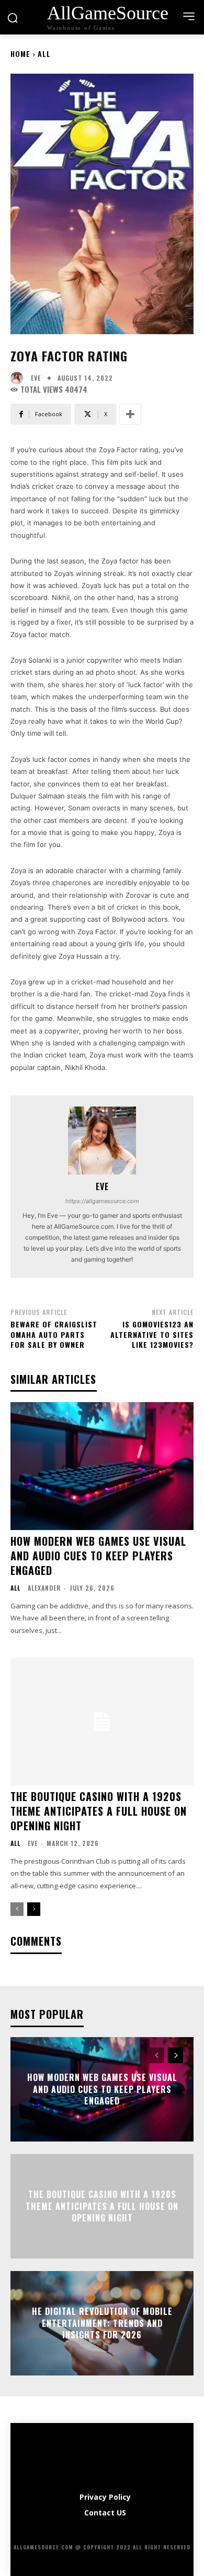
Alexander (44, 1588)
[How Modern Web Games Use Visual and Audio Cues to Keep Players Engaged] (102, 1466)
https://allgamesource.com (102, 1201)
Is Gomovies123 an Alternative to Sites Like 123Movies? (152, 1334)
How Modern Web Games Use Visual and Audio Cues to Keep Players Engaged (98, 1556)
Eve (36, 378)
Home (20, 54)
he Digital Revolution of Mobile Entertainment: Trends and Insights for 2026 (102, 2324)
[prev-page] (17, 1909)
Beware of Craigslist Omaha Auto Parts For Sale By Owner (54, 1334)
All (44, 54)
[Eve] (19, 378)
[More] (130, 414)
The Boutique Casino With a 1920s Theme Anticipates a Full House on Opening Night (99, 1811)
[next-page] (34, 1909)
